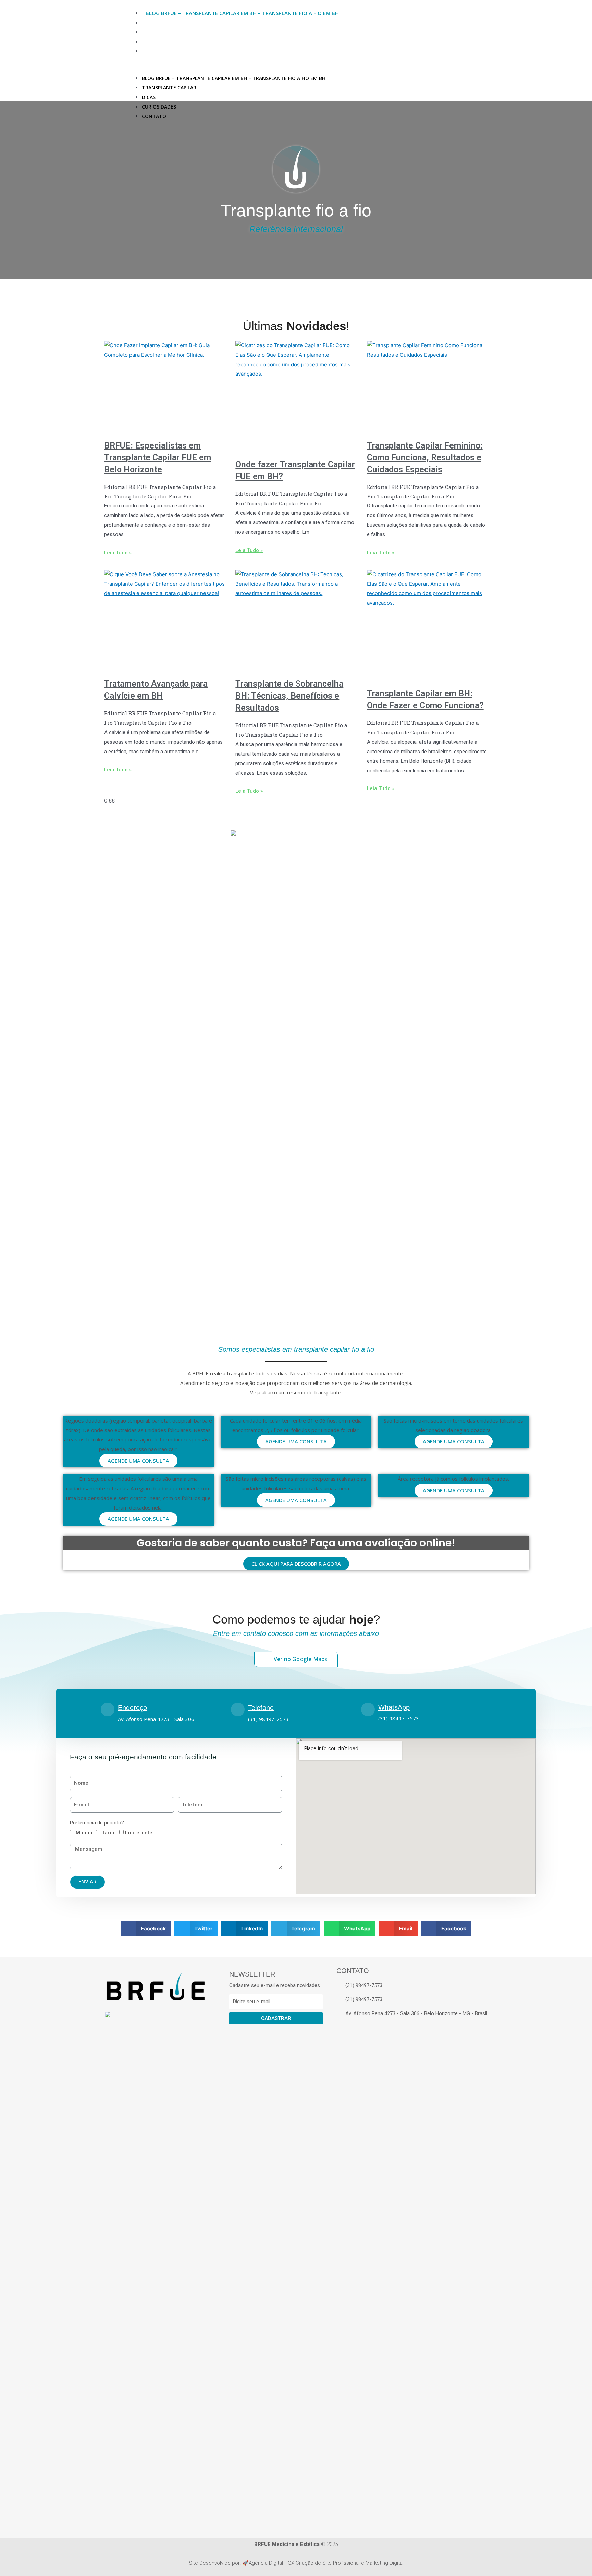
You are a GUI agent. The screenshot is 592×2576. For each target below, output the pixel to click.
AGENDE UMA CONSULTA (138, 1461)
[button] (329, 69)
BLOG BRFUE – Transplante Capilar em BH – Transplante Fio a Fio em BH (242, 13)
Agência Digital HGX (272, 2563)
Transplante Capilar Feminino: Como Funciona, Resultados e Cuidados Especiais (425, 458)
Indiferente (139, 1833)
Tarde (109, 1833)
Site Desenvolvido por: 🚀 (219, 2563)
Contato (158, 51)
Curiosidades (164, 42)
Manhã (84, 1833)
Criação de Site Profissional (328, 2563)
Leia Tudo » (118, 553)
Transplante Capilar (174, 23)
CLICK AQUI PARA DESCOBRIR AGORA (296, 1564)
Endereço (132, 1708)
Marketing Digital (385, 2563)
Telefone (261, 1708)
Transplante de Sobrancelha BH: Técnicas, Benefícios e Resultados (289, 696)
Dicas (153, 32)
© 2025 (296, 2544)
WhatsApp (394, 1707)
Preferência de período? (97, 1823)
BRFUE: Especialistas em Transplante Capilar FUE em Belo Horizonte (158, 458)
